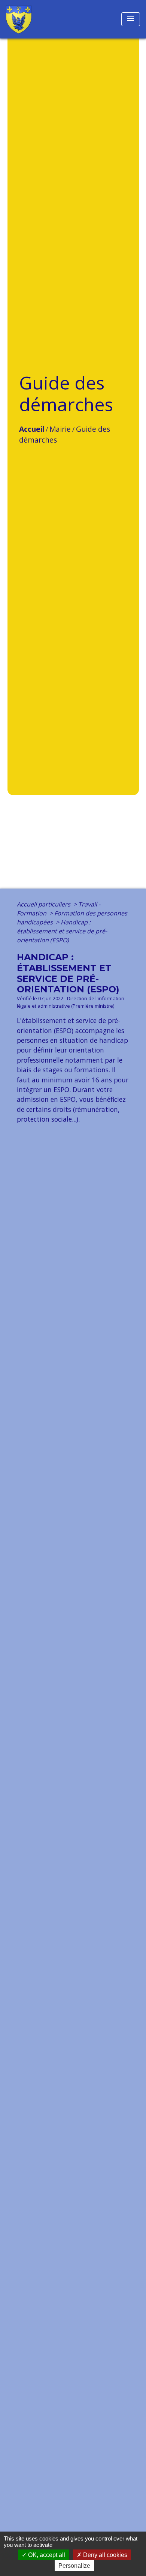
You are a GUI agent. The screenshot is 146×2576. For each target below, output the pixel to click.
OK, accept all (46, 2555)
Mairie (60, 429)
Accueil (32, 429)
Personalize (74, 2566)
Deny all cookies (104, 2555)
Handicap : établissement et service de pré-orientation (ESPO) (62, 931)
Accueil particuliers (44, 904)
